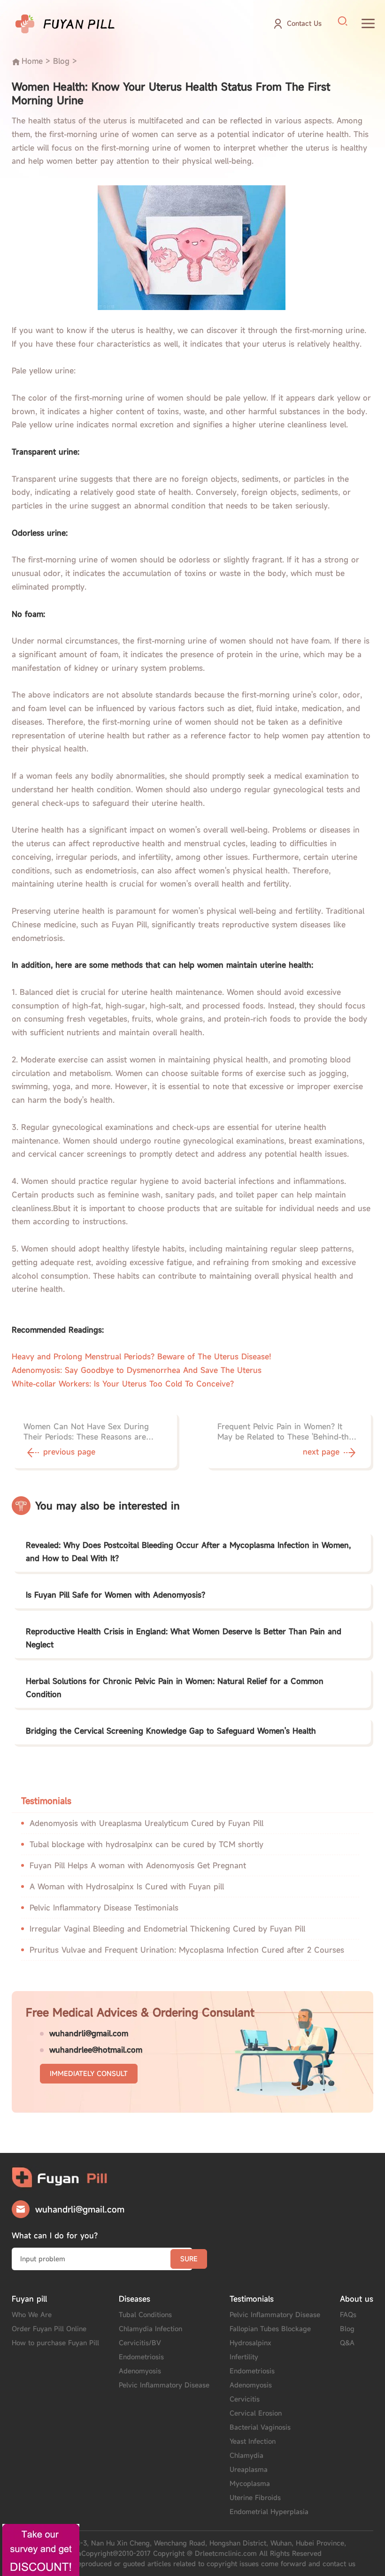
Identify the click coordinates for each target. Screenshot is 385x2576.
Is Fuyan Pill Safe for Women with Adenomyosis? (115, 1595)
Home (32, 61)
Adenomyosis (140, 2371)
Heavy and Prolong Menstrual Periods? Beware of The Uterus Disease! (142, 1356)
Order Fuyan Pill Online (49, 2329)
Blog (61, 61)
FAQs (348, 2315)
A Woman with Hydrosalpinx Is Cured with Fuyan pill (127, 1887)
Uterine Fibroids (255, 2497)
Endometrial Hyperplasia (269, 2512)
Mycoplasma (250, 2483)
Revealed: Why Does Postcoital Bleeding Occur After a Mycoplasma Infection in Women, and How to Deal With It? (188, 1552)
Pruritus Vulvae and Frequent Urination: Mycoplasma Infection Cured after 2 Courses (187, 1950)
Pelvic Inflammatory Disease (164, 2385)
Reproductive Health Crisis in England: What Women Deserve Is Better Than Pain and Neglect (184, 1638)
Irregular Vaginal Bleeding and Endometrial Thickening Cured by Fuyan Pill (167, 1929)
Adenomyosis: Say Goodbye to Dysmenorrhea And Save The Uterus (137, 1370)
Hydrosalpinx (250, 2343)
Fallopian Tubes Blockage (270, 2329)
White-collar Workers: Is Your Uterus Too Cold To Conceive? (123, 1384)
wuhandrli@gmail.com (89, 2033)
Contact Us (304, 23)
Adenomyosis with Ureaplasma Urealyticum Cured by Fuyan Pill (146, 1823)
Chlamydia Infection (150, 2329)
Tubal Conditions (145, 2315)
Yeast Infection (253, 2441)
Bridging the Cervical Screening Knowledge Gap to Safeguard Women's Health (171, 1731)
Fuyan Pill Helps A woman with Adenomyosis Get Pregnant (138, 1865)
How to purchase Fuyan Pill (55, 2343)
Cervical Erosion (256, 2413)
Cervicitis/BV (140, 2343)
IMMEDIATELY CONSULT (89, 2073)
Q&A (347, 2343)
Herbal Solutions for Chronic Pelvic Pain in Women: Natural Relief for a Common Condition (175, 1688)
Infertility (244, 2357)
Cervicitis (245, 2399)
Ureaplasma (249, 2469)
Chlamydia (246, 2455)
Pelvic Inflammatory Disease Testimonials (104, 1908)
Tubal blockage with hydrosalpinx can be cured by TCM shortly (146, 1844)
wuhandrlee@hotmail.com (96, 2050)
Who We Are (32, 2315)
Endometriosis (141, 2357)
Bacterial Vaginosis (260, 2427)
